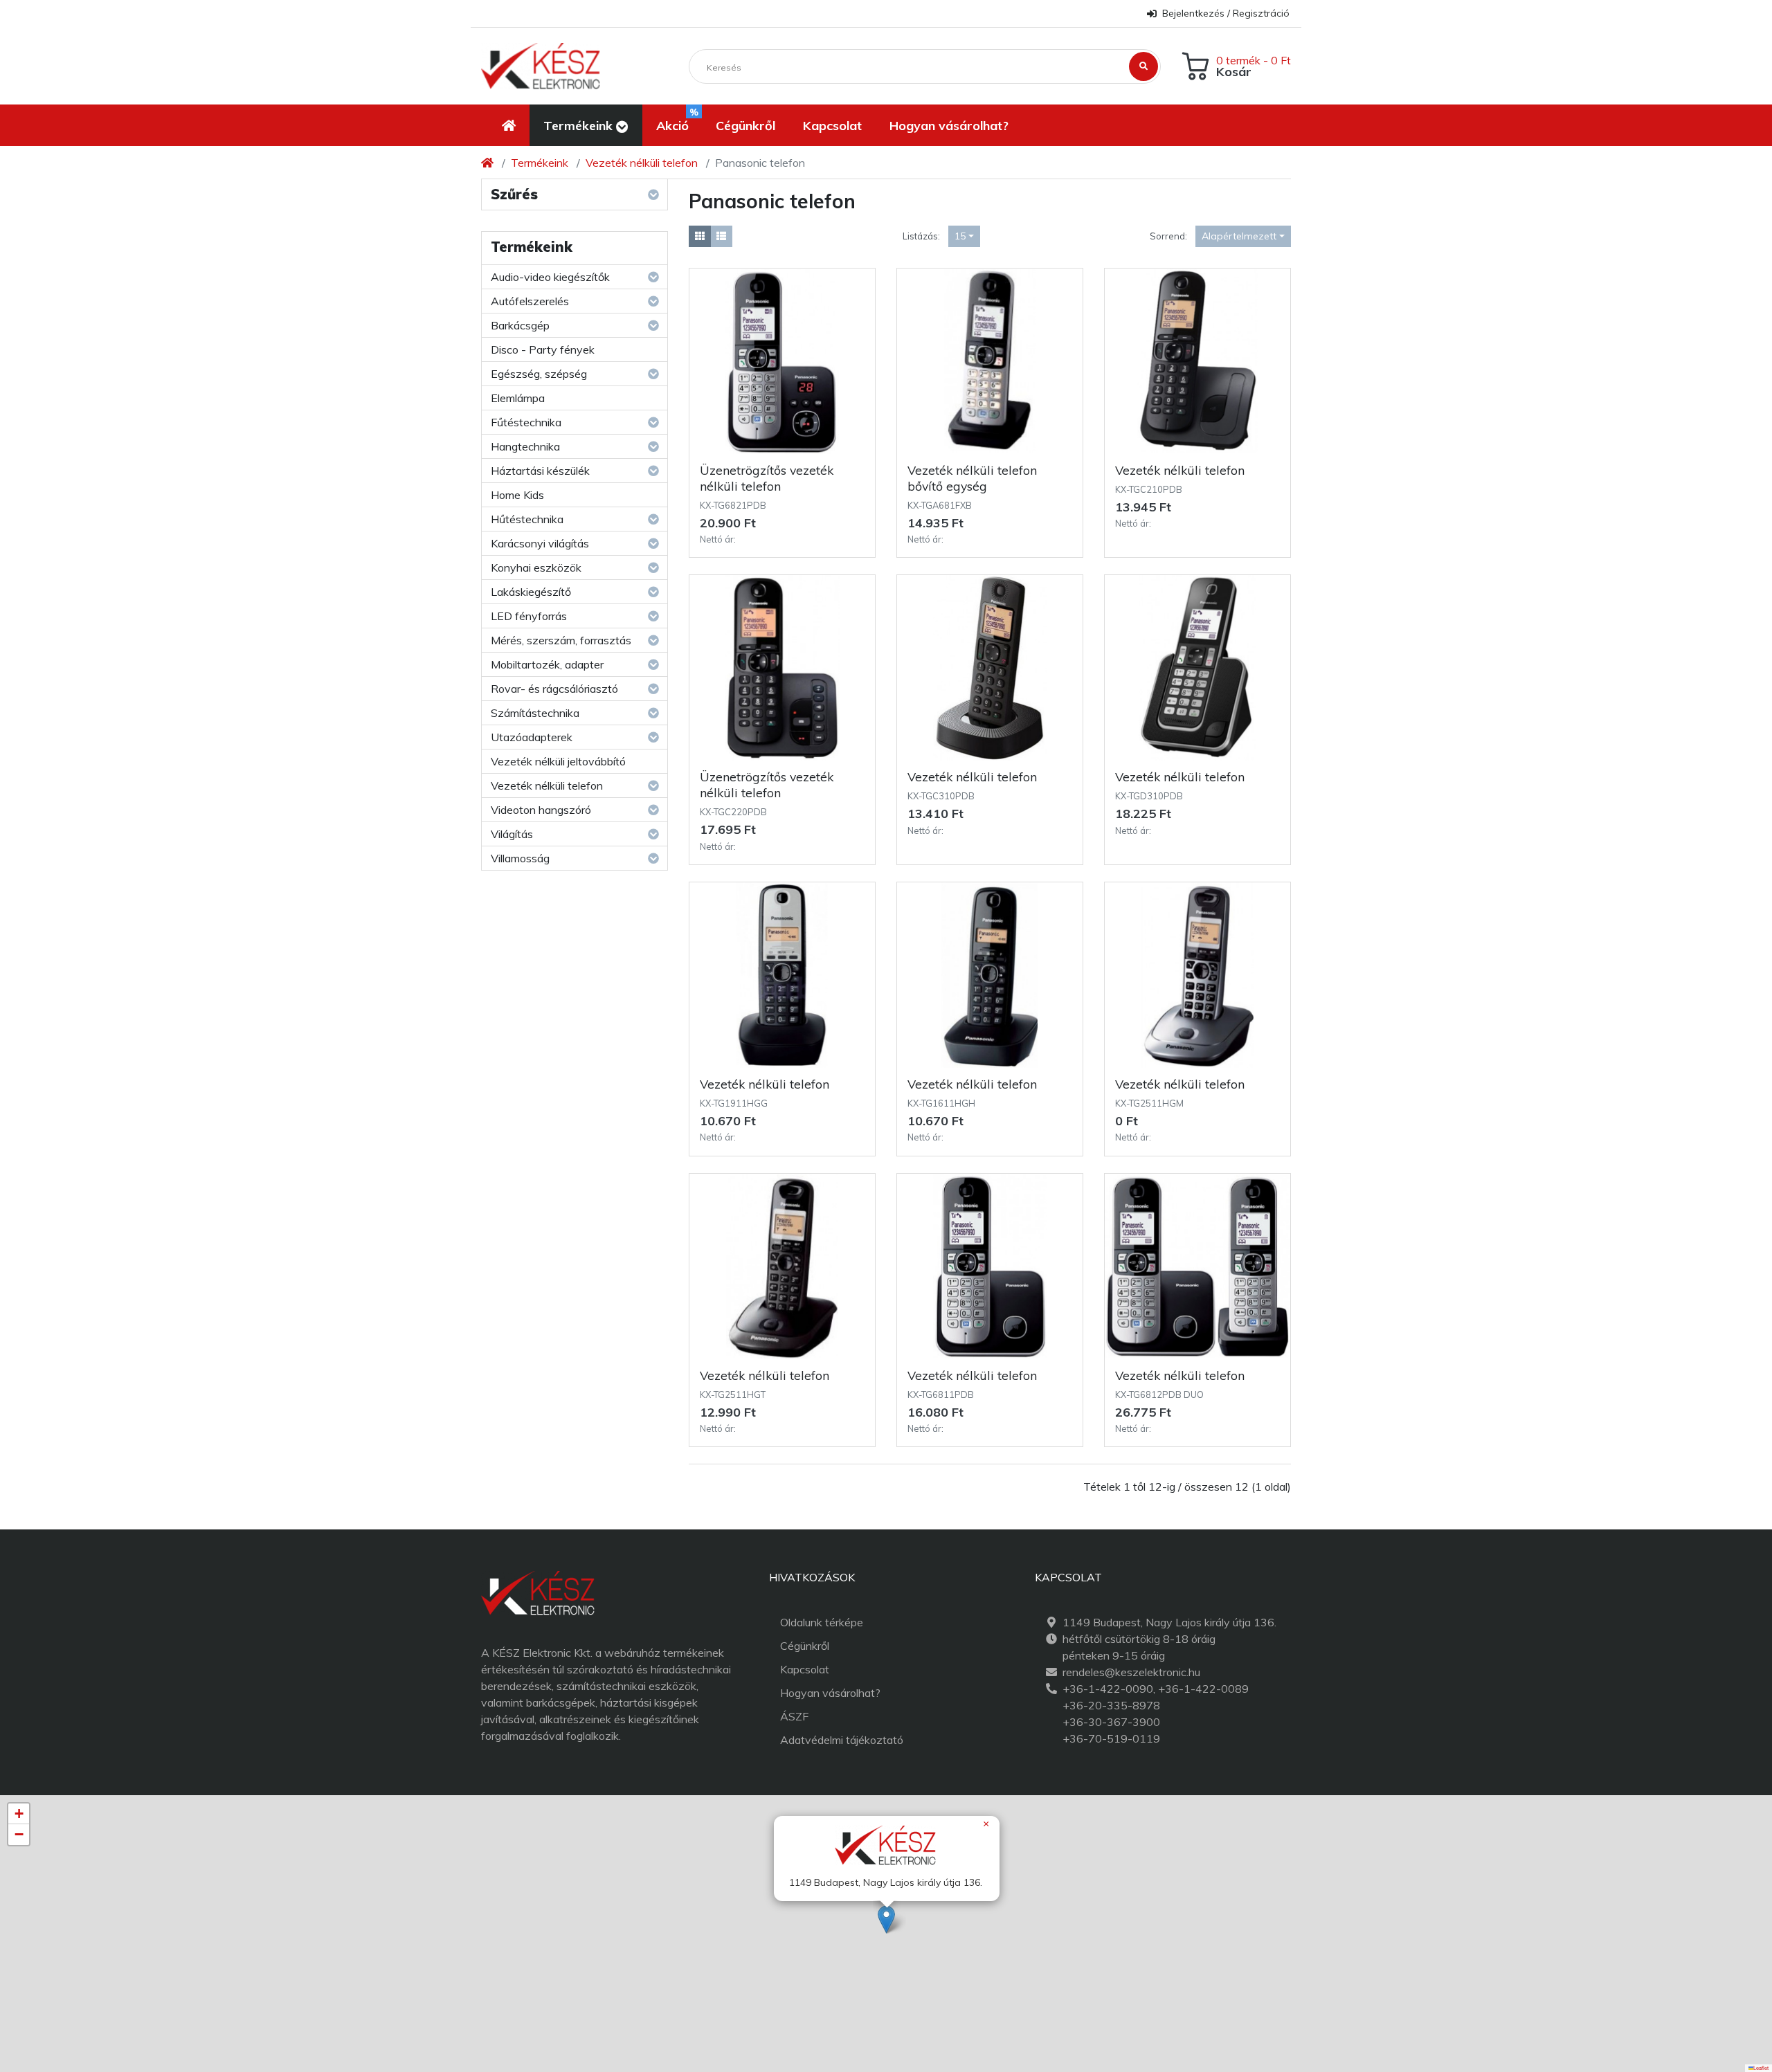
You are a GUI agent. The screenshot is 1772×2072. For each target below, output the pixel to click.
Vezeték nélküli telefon (642, 163)
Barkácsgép (520, 325)
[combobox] (964, 236)
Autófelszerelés (530, 301)
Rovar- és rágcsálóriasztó (554, 689)
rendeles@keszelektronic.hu (1131, 1672)
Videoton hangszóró (541, 810)
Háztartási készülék (540, 471)
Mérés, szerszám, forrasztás (561, 640)
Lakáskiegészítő (531, 592)
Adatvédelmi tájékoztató (842, 1740)
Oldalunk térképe (822, 1622)
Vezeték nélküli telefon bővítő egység (972, 478)
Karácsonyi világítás (540, 543)
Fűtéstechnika (526, 422)
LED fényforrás (529, 616)
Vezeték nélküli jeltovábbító (558, 761)
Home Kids (517, 495)
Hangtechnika (525, 446)
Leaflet (1761, 2068)
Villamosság (520, 858)
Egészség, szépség (539, 374)
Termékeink (540, 163)
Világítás (512, 834)
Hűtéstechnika (527, 519)
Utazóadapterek (532, 737)
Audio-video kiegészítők (550, 277)
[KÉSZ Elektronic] (541, 66)
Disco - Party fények (543, 349)
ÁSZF (794, 1716)
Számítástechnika (535, 713)
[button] (586, 125)
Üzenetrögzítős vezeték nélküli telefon (767, 478)
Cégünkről (805, 1646)
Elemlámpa (518, 398)
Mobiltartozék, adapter (547, 664)
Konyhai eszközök (536, 567)
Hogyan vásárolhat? (830, 1693)
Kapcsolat (805, 1669)
